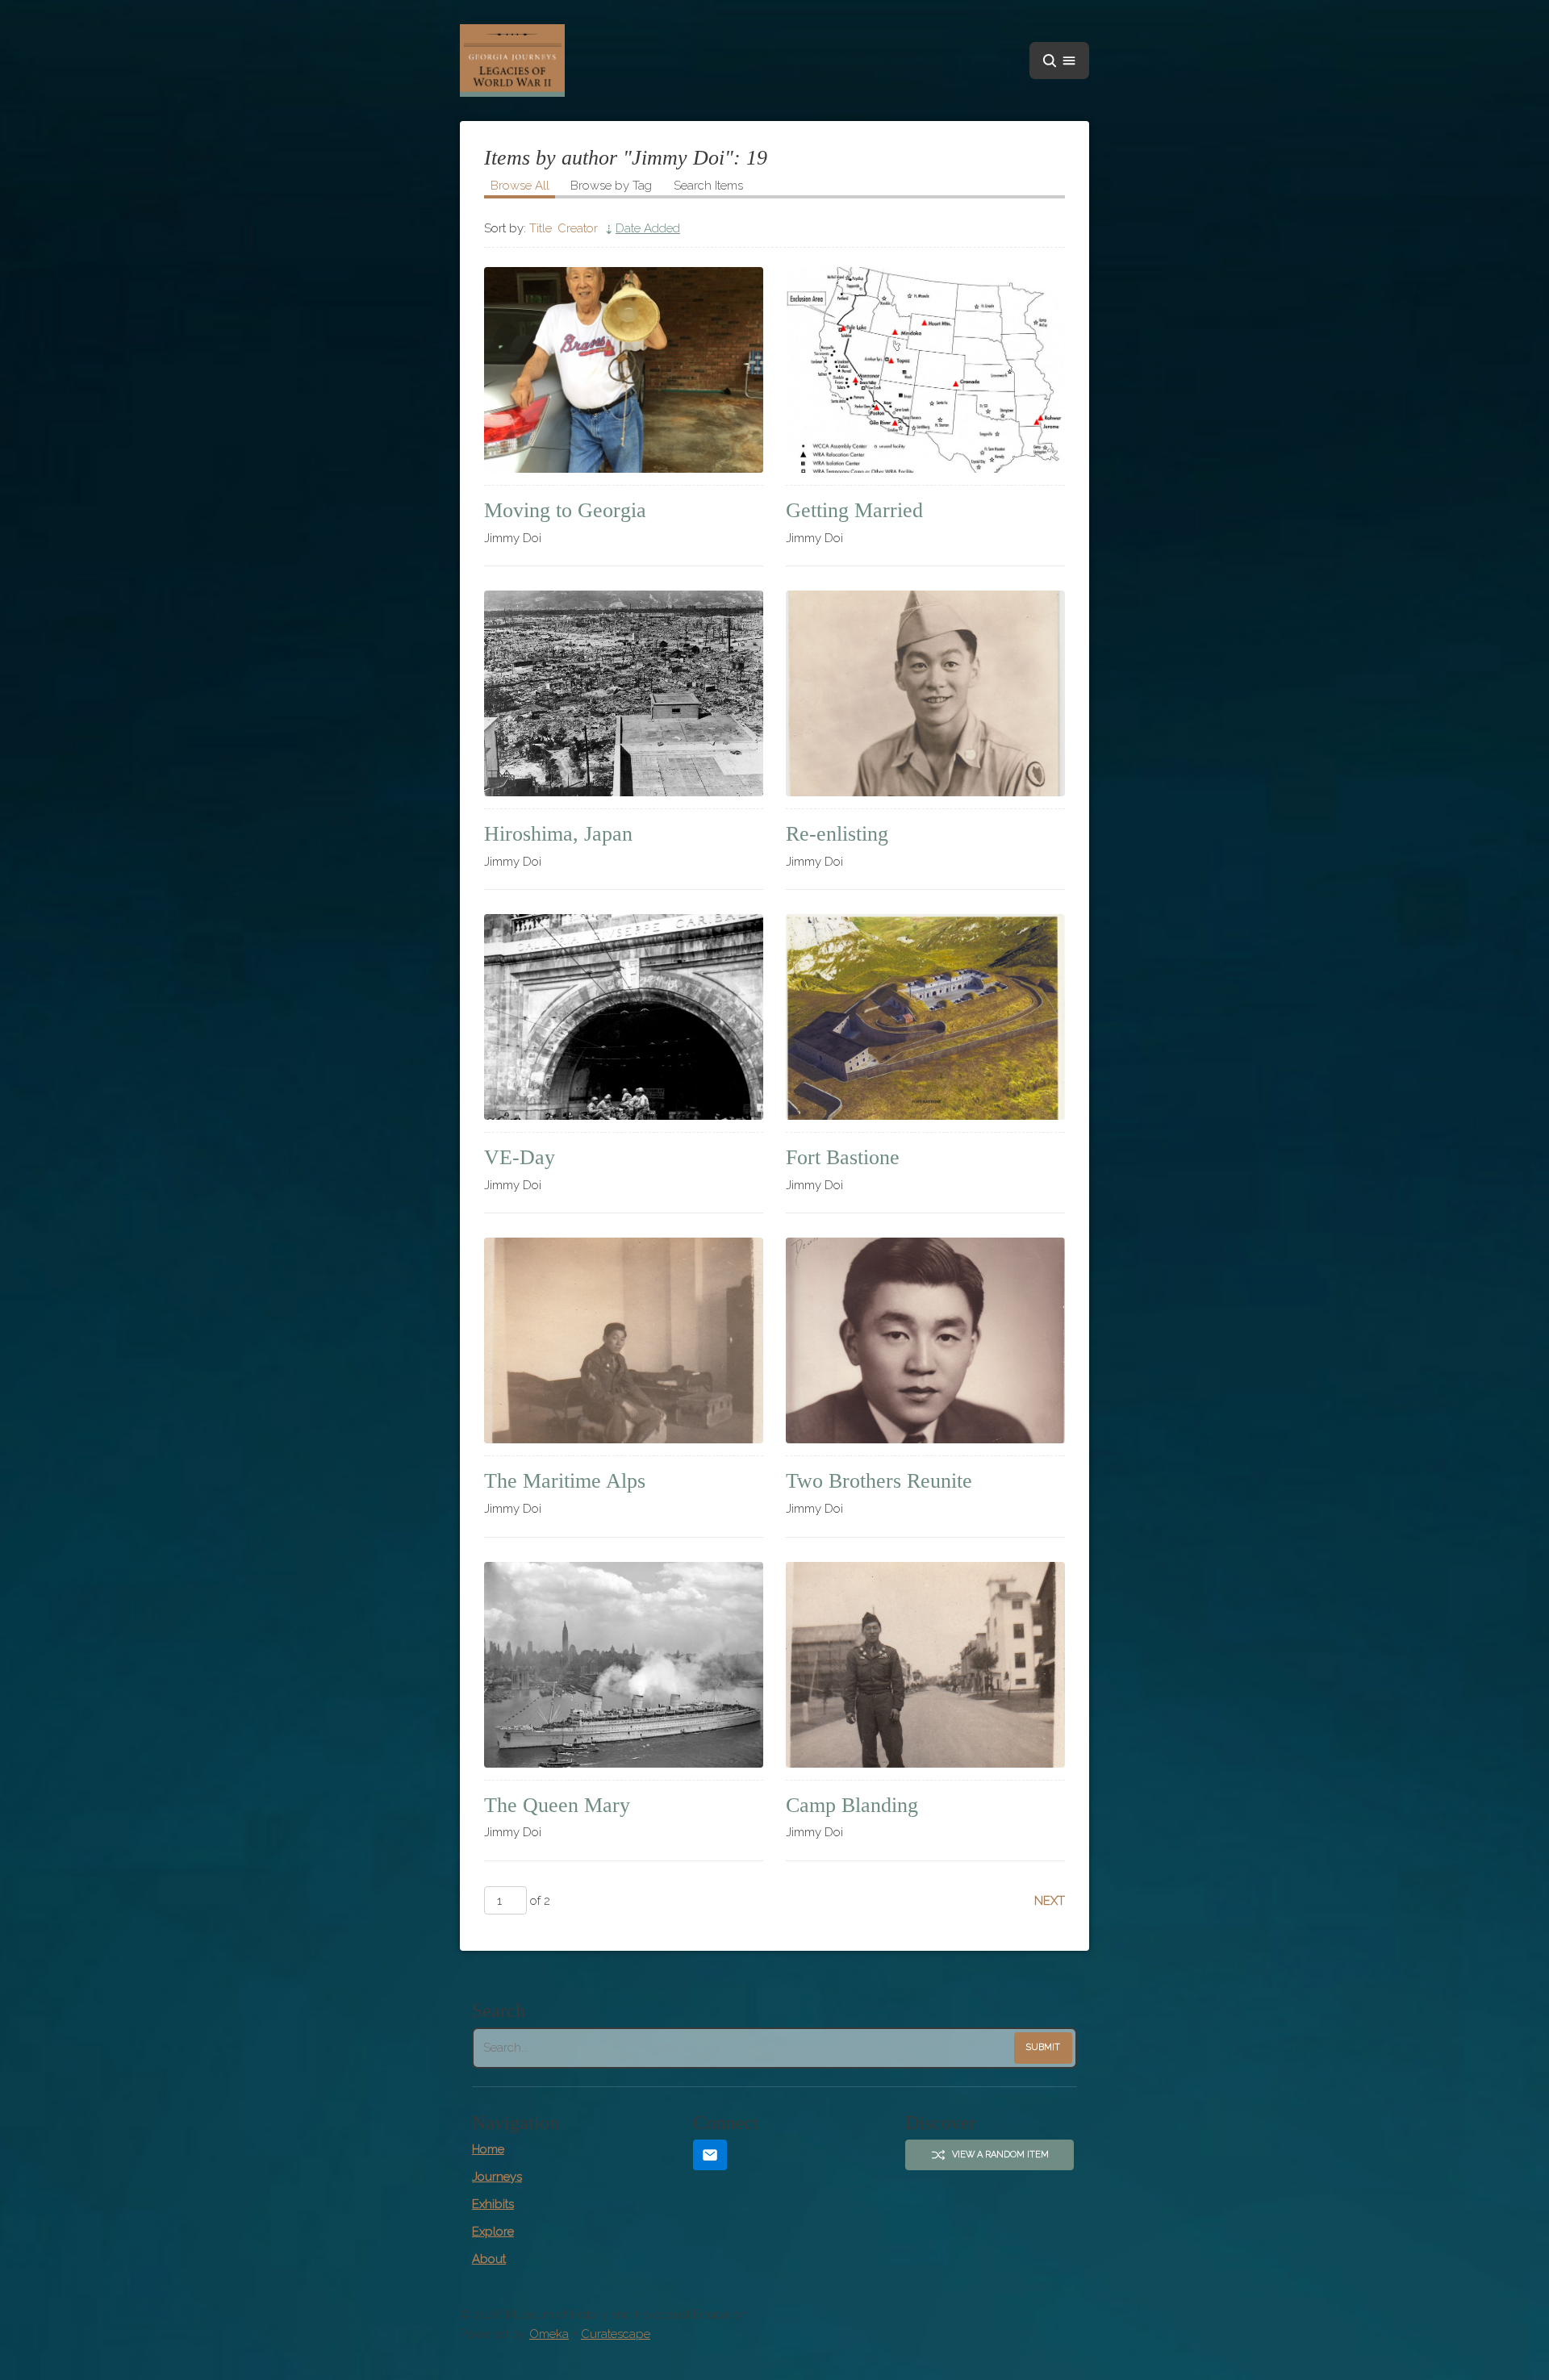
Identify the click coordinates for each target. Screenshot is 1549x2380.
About (489, 2259)
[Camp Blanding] (925, 1665)
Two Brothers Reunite (879, 1481)
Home (488, 2149)
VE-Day (520, 1157)
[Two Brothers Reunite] (925, 1340)
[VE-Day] (624, 1017)
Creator (578, 228)
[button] (1059, 61)
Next (1050, 1901)
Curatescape (616, 2334)
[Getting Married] (925, 370)
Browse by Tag (611, 186)
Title (541, 228)
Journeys (497, 2177)
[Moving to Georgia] (624, 370)
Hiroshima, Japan (558, 834)
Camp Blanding (852, 1805)
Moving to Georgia (565, 510)
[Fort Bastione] (925, 1017)
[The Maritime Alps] (624, 1340)
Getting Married (854, 510)
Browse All (520, 186)
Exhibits (493, 2204)
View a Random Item (1000, 2155)
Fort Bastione (843, 1157)
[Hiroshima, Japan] (624, 693)
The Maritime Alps (565, 1481)
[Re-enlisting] (925, 693)
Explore (493, 2232)
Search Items (708, 186)
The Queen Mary (557, 1805)
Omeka (549, 2334)
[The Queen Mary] (624, 1665)
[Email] (710, 2155)
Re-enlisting (837, 834)
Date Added (648, 228)
